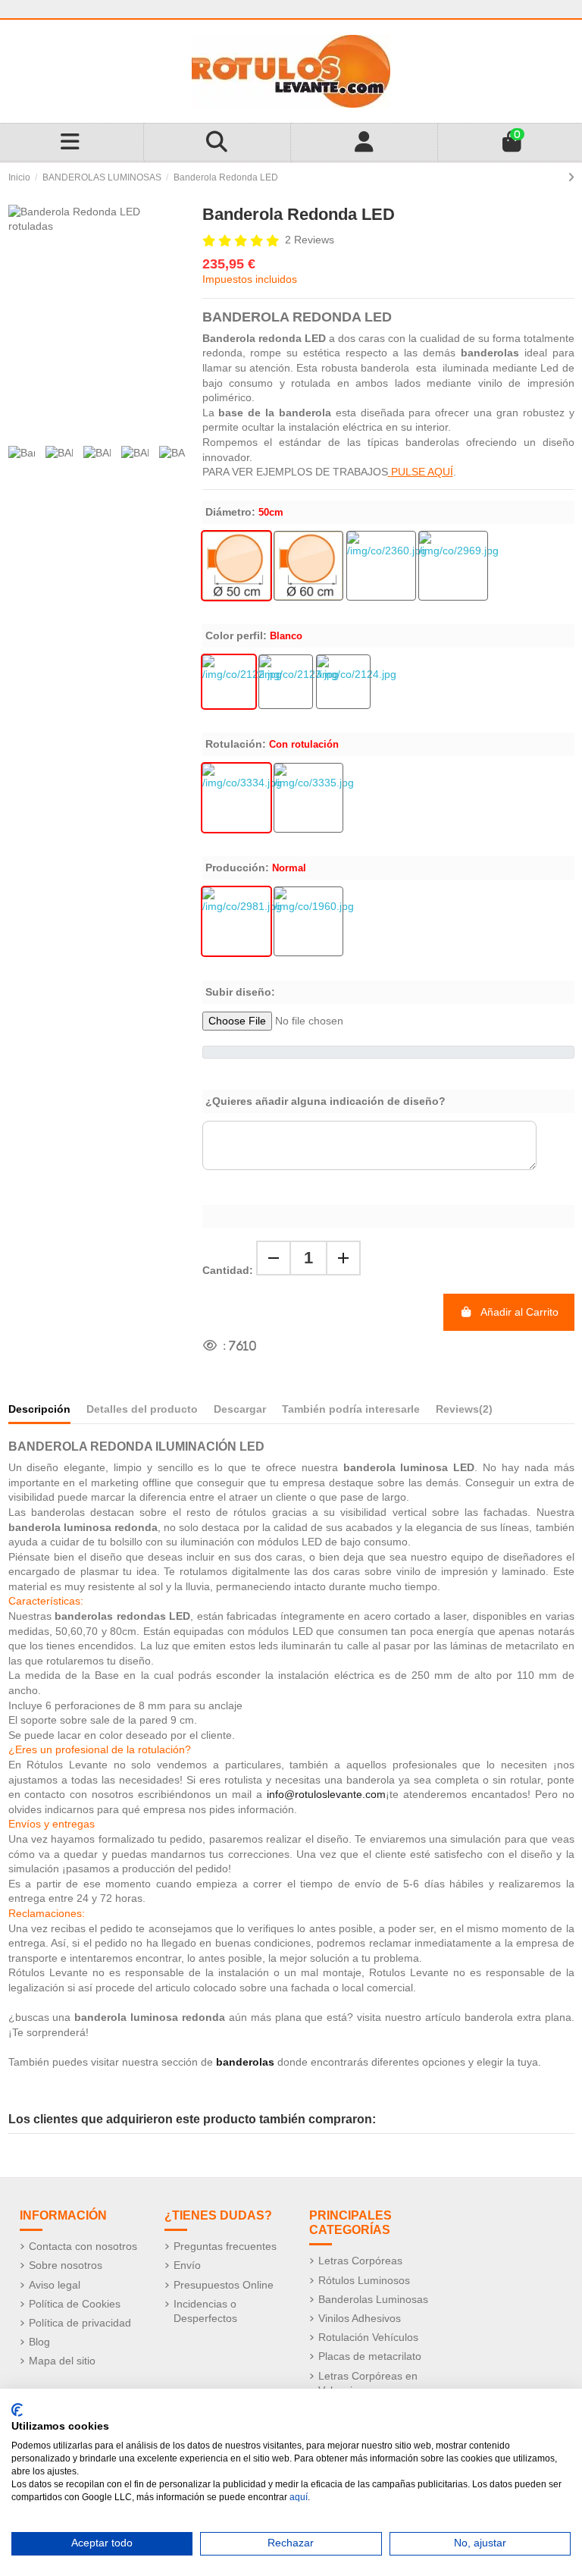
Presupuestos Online (224, 2285)
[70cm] (381, 566)
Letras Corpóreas (360, 2261)
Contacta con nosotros (83, 2246)
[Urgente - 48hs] (308, 921)
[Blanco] (229, 682)
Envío (187, 2265)
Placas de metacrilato (370, 2356)
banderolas (245, 2062)
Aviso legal (55, 2285)
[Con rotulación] (236, 798)
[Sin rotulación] (308, 798)
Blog (39, 2342)
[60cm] (308, 566)
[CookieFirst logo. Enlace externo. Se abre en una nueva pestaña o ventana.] (17, 2410)
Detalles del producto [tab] (142, 1409)
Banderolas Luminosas (373, 2299)
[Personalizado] (343, 682)
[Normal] (236, 921)
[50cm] (236, 566)
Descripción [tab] (39, 1409)
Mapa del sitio (62, 2361)
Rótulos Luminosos (364, 2280)
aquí (299, 2497)
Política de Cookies (75, 2304)
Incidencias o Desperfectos (205, 2311)
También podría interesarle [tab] (351, 1409)
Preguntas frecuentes (225, 2246)
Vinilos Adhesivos (360, 2318)
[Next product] (571, 177)
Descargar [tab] (240, 1409)
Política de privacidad (80, 2323)
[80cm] (453, 566)
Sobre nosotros (66, 2265)
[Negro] (286, 682)
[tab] (464, 1412)
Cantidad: (228, 1270)
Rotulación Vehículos (368, 2337)
